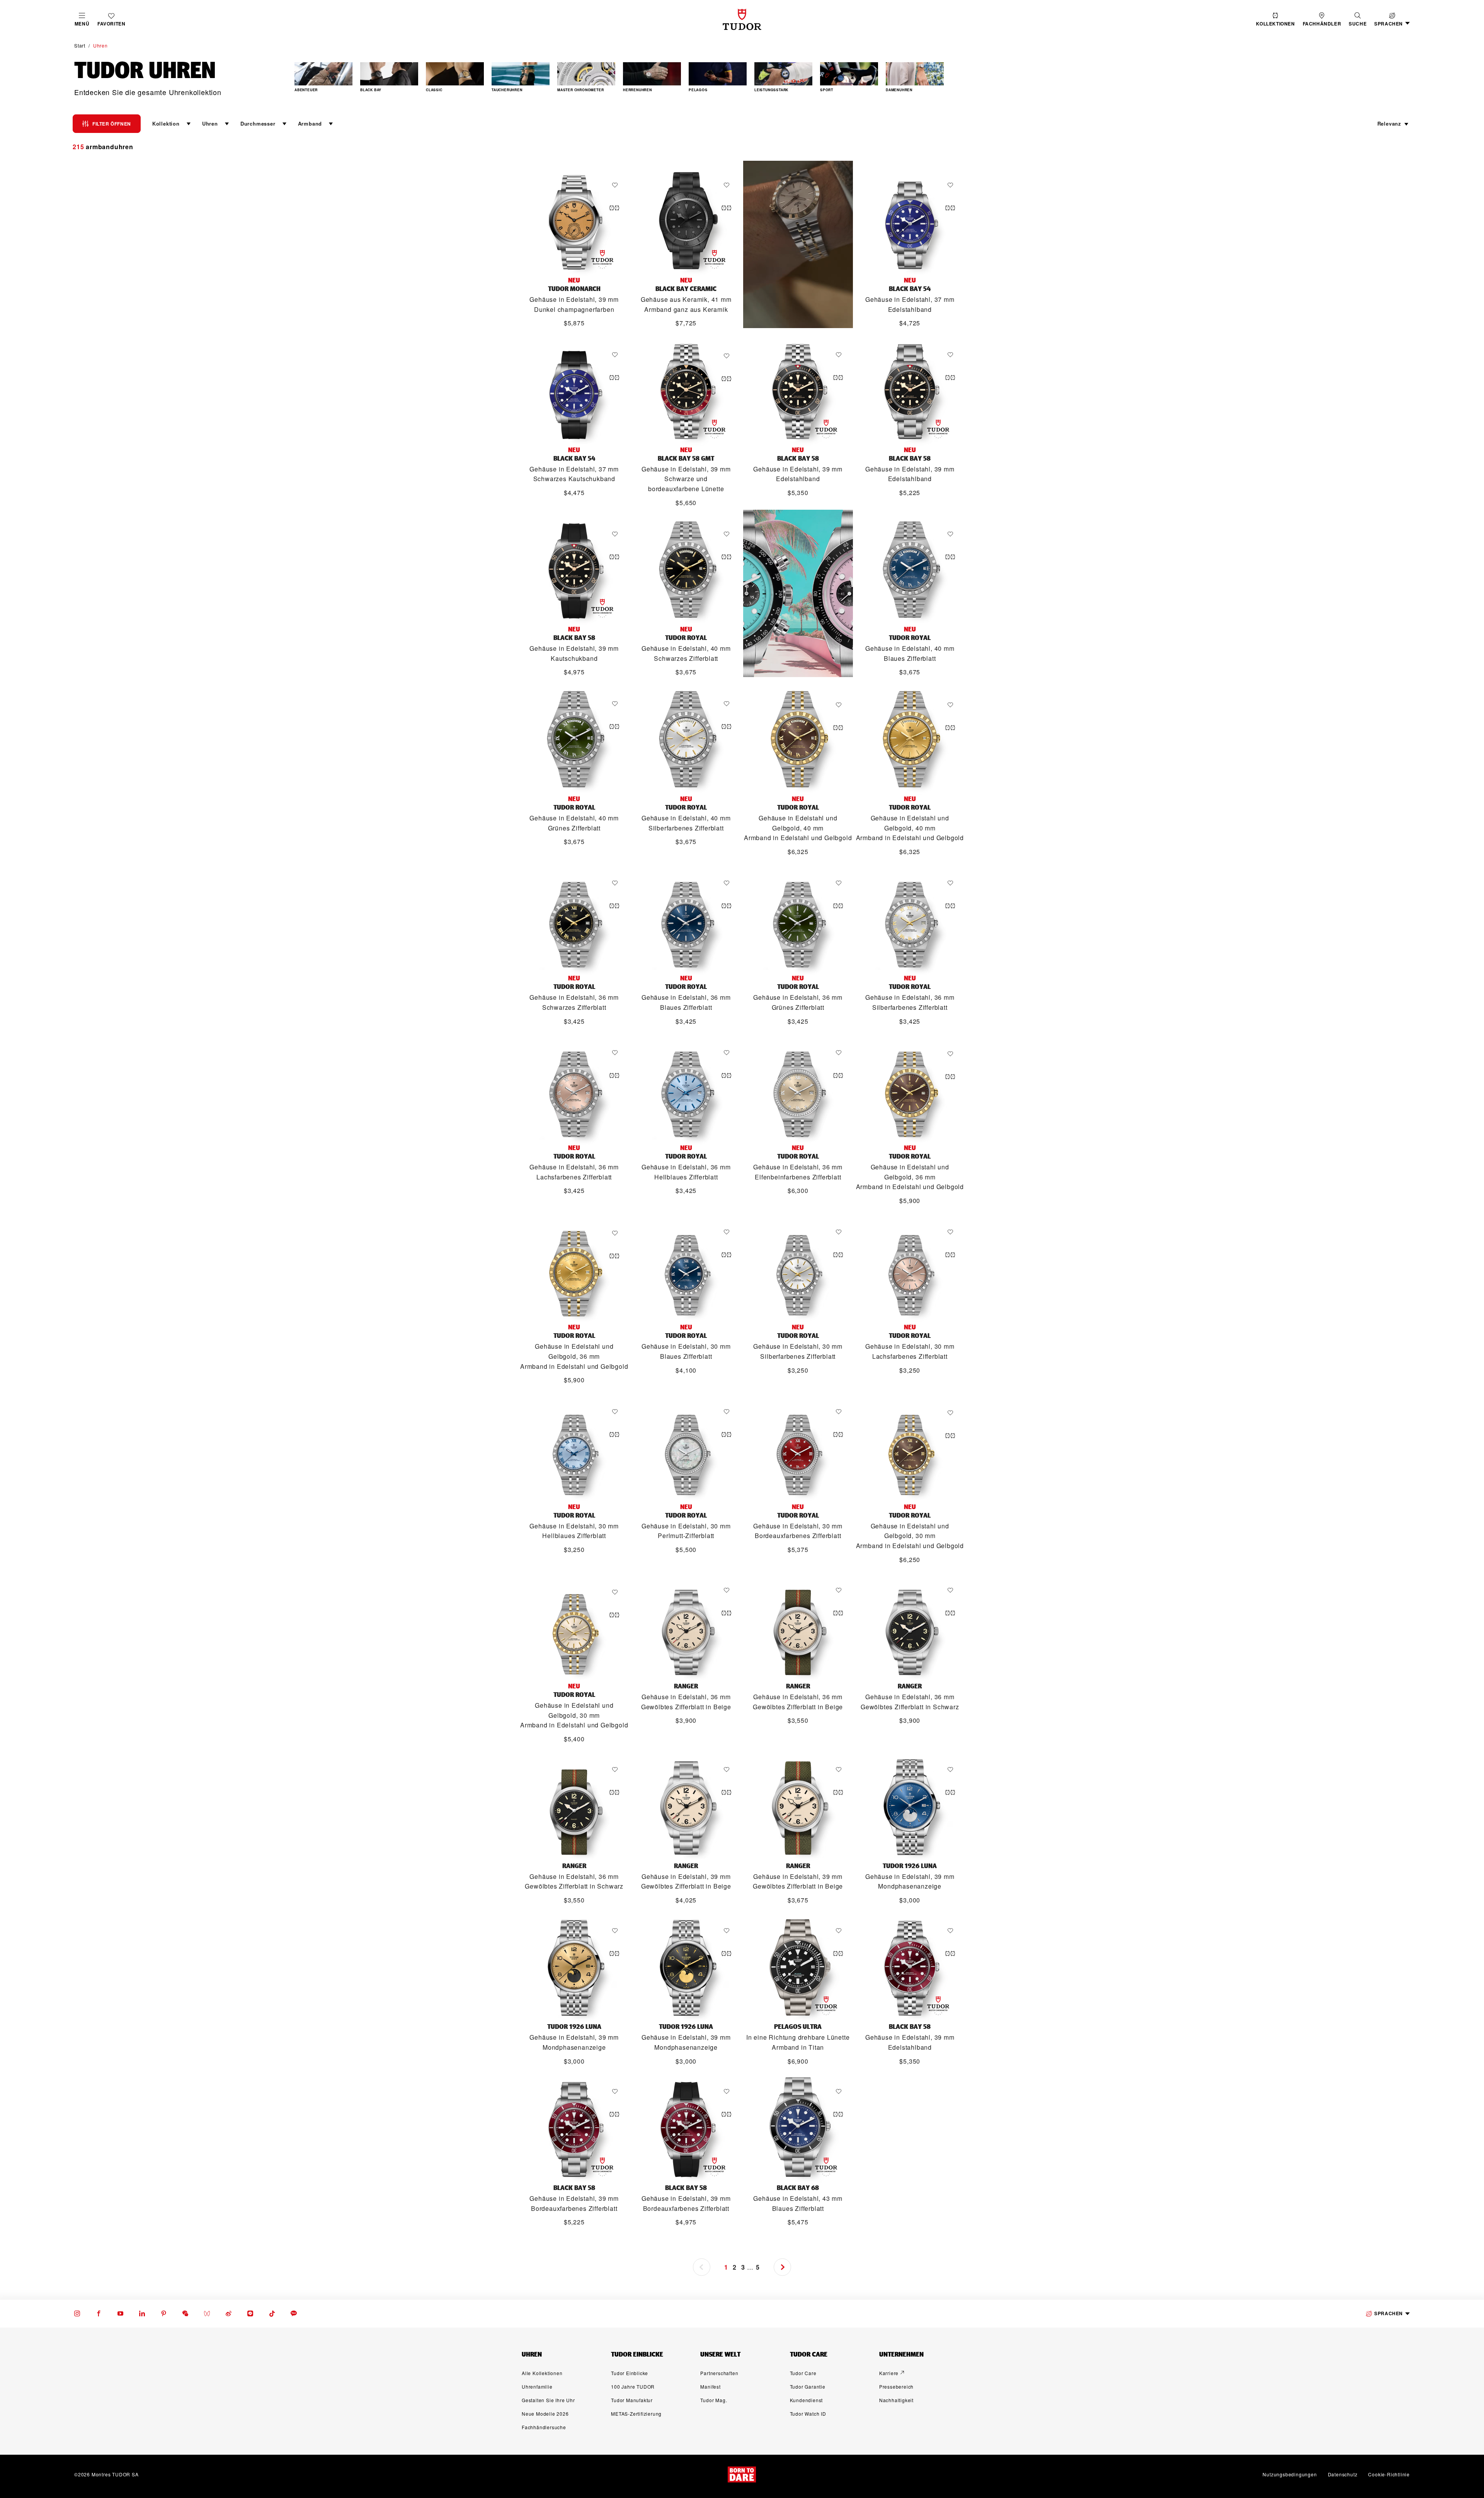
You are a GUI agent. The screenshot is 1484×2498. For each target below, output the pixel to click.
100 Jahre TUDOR (633, 2387)
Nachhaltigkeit (896, 2400)
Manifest (710, 2387)
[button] (1358, 20)
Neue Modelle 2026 (545, 2414)
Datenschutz (1343, 2474)
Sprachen (1389, 2313)
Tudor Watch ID (808, 2414)
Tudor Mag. (714, 2400)
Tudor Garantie (808, 2387)
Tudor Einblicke (630, 2373)
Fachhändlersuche (544, 2427)
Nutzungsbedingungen (1290, 2474)
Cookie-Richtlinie (1389, 2474)
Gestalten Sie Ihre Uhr (548, 2400)
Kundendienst (807, 2400)
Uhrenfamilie (537, 2387)
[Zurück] (311, 78)
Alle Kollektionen (542, 2373)
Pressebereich (896, 2387)
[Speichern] (617, 185)
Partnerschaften (719, 2373)
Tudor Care (803, 2373)
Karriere (889, 2373)
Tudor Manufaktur (632, 2400)
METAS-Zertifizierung (636, 2414)
